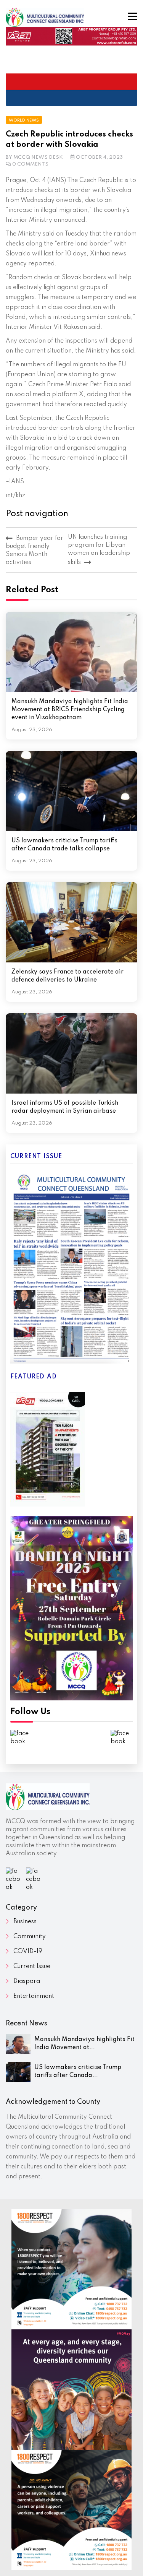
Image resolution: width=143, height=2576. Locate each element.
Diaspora (27, 1981)
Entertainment (34, 1996)
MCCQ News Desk (38, 157)
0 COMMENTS (30, 164)
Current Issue (32, 1967)
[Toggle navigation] (133, 16)
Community (30, 1937)
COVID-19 (28, 1952)
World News (24, 120)
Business (25, 1922)
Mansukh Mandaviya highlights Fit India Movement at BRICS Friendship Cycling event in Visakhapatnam (70, 710)
